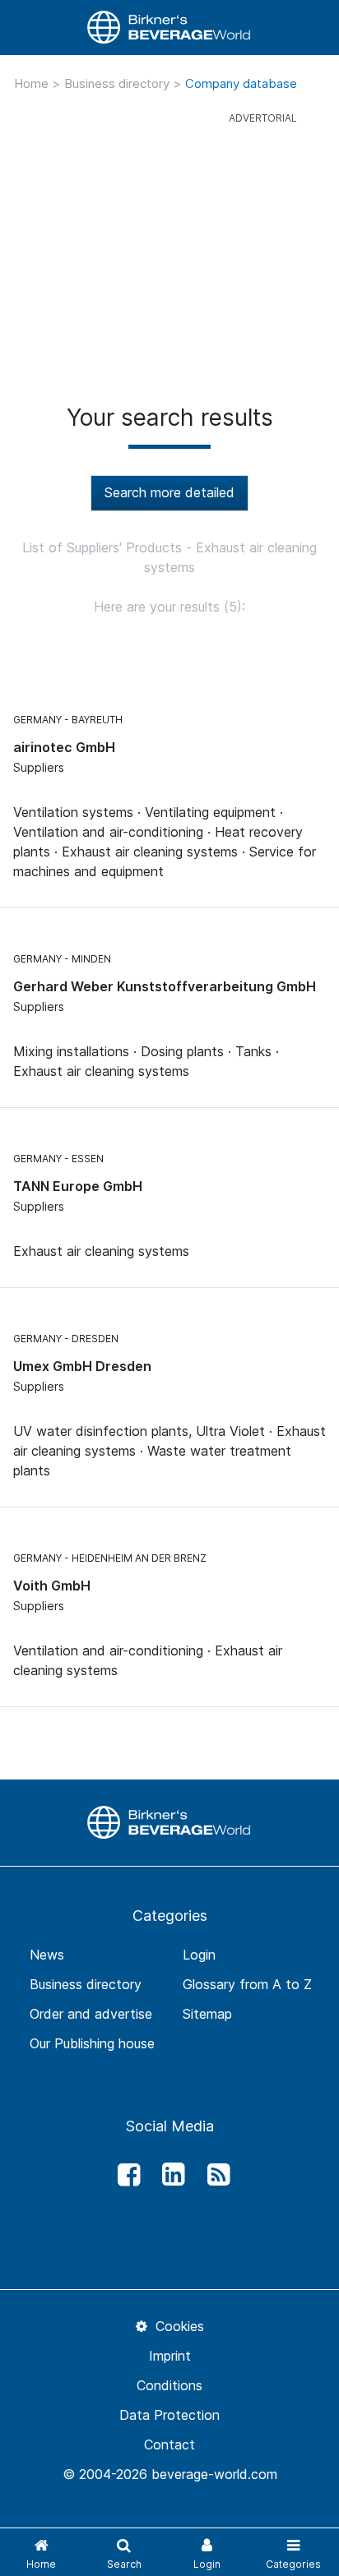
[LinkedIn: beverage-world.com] (169, 2175)
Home (33, 83)
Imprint (170, 2356)
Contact (169, 2444)
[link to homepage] (169, 28)
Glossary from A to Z (247, 1984)
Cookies (177, 2326)
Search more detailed (169, 492)
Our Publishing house (92, 2043)
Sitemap (207, 2014)
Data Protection (169, 2415)
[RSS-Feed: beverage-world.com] (214, 2175)
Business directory (118, 83)
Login (199, 1955)
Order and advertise (91, 2014)
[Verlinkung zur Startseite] (169, 1821)
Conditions (169, 2385)
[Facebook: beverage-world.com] (124, 2175)
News (47, 1955)
